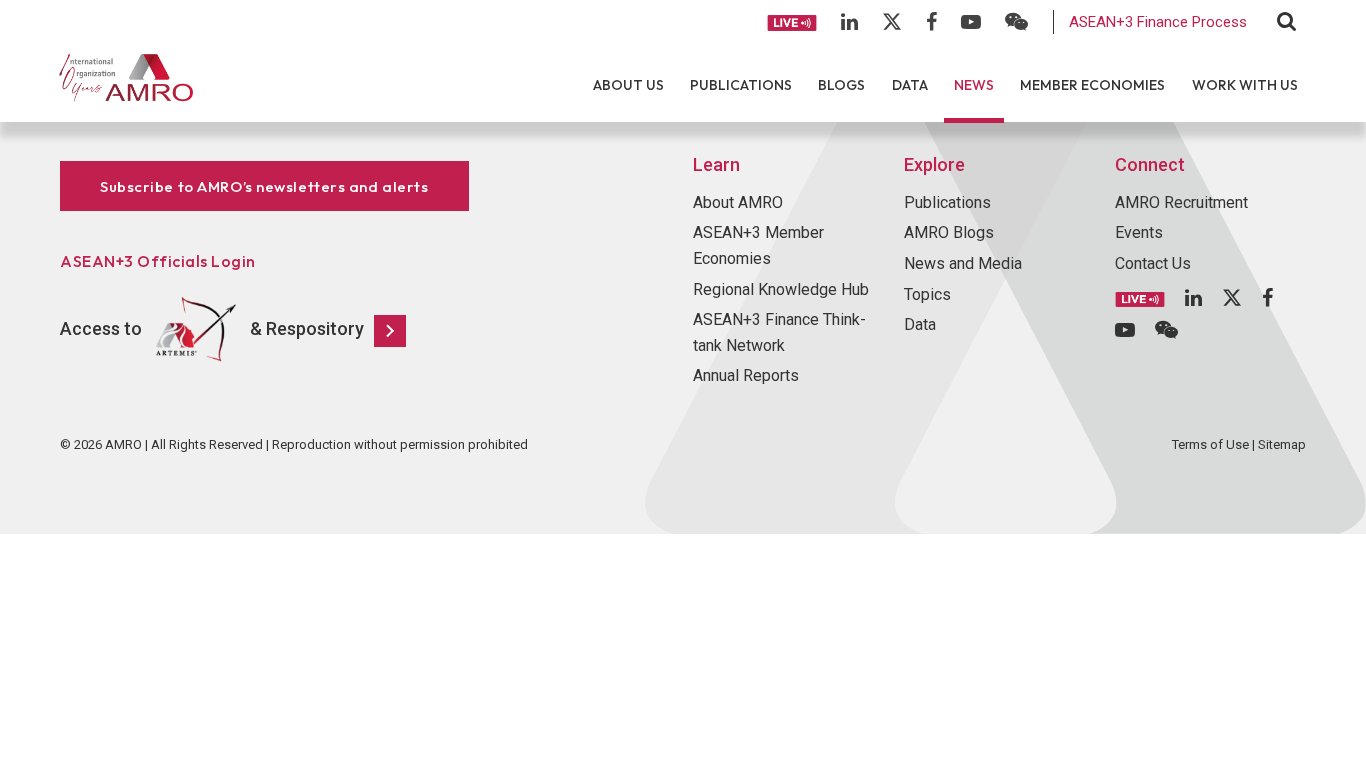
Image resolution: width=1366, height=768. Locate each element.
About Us (628, 85)
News (974, 85)
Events (1139, 232)
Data (910, 85)
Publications (741, 85)
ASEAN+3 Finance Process (1158, 22)
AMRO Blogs (949, 232)
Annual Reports (746, 375)
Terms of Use (1210, 444)
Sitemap (1282, 444)
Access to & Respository (212, 328)
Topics (927, 294)
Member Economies (1092, 85)
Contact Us (1153, 263)
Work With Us (1245, 85)
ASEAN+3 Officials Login (158, 261)
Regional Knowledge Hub (781, 289)
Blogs (841, 85)
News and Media (963, 263)
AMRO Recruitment (1181, 202)
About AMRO (738, 202)
